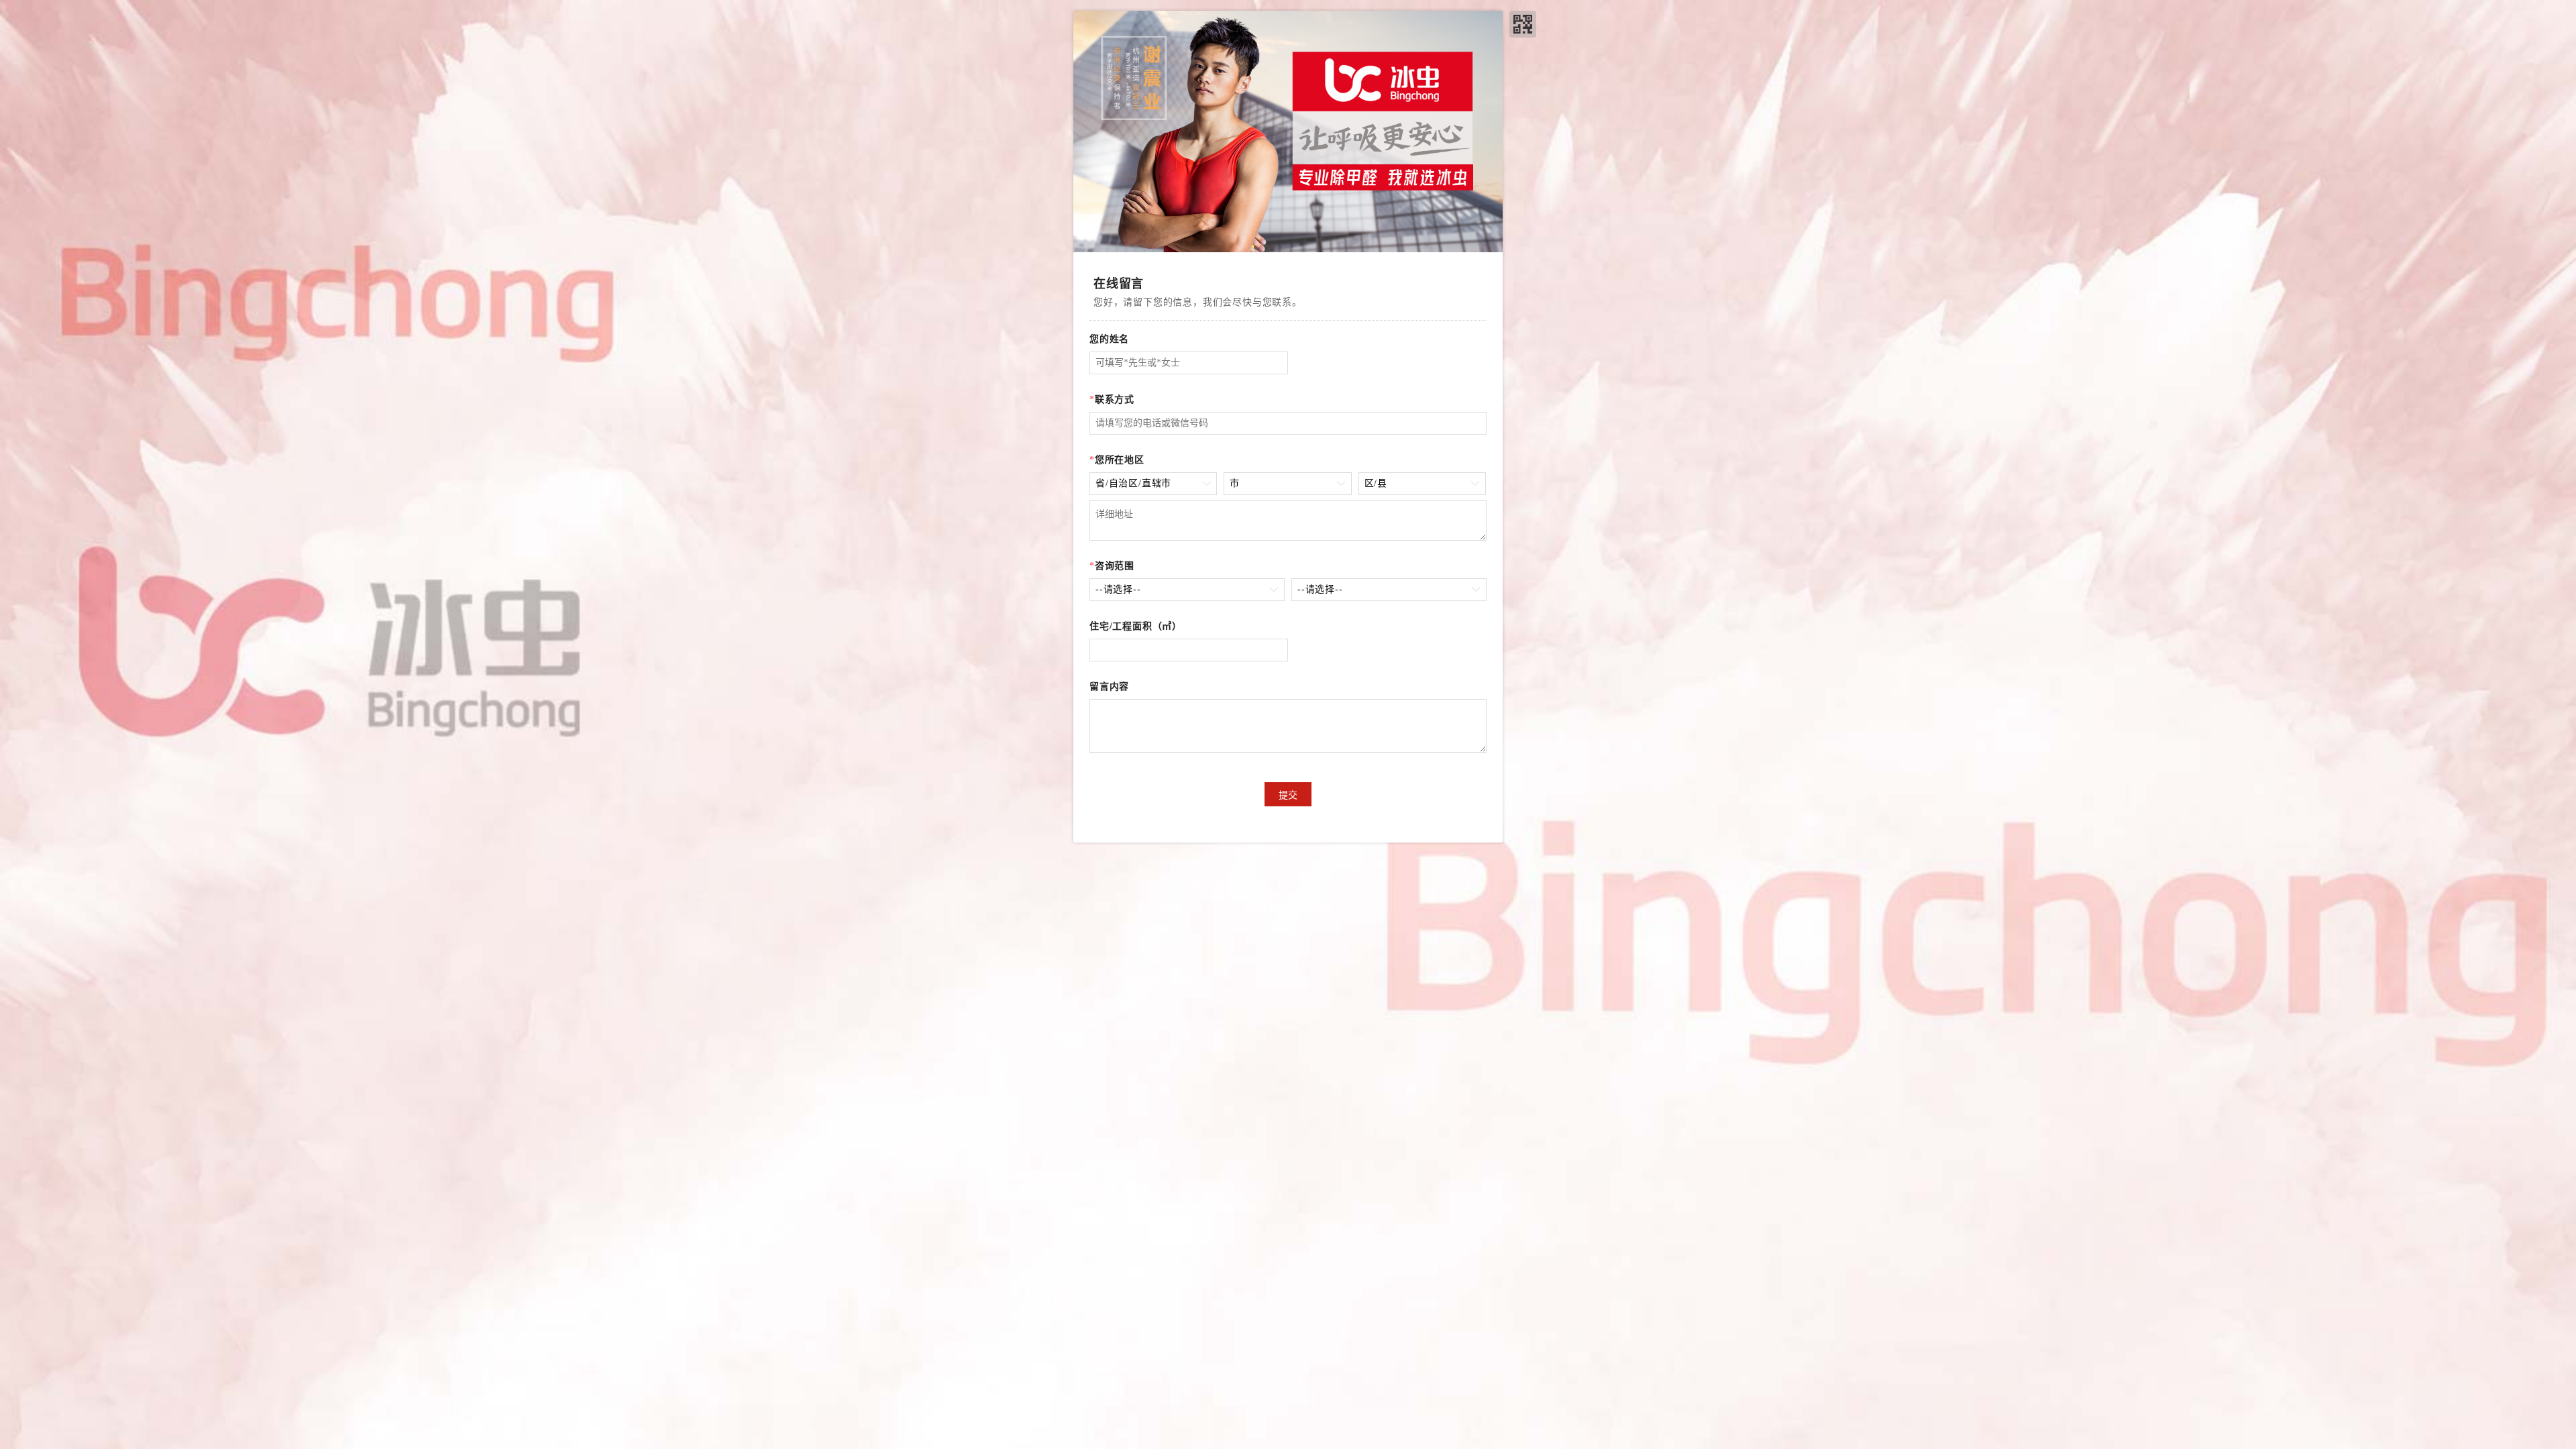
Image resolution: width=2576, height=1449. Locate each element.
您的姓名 (1109, 339)
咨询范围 (1112, 566)
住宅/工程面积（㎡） (1136, 626)
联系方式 (1112, 399)
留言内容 (1109, 687)
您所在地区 (1117, 460)
